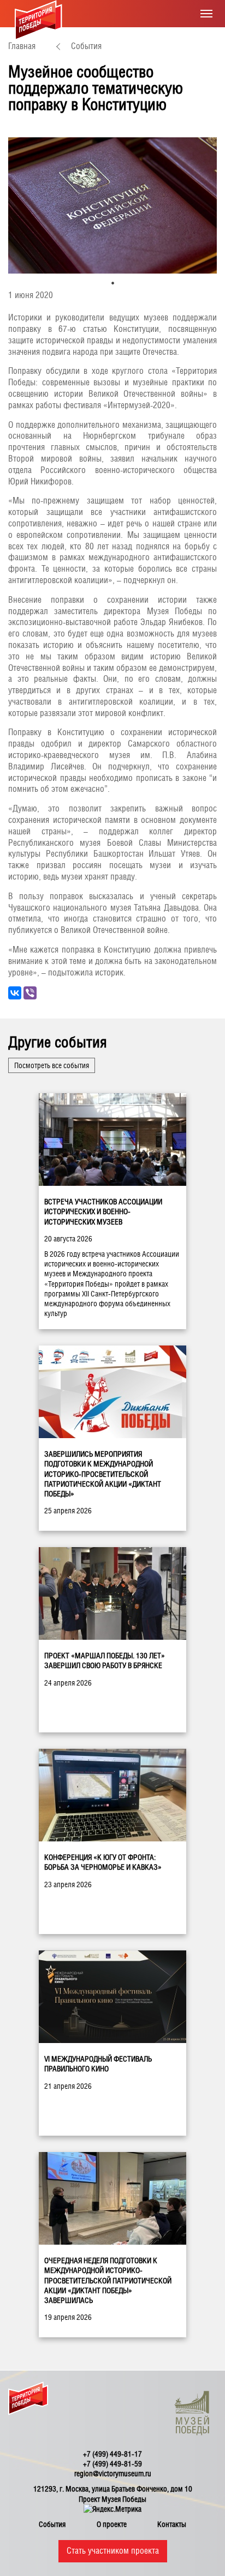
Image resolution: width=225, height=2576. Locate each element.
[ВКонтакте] (15, 993)
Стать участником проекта (113, 2551)
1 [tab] (113, 283)
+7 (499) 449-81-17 (112, 2454)
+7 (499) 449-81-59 (112, 2464)
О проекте (112, 2524)
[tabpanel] (112, 205)
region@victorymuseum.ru (113, 2474)
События (86, 46)
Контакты (172, 2524)
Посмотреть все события (52, 1065)
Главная (22, 46)
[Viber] (30, 993)
